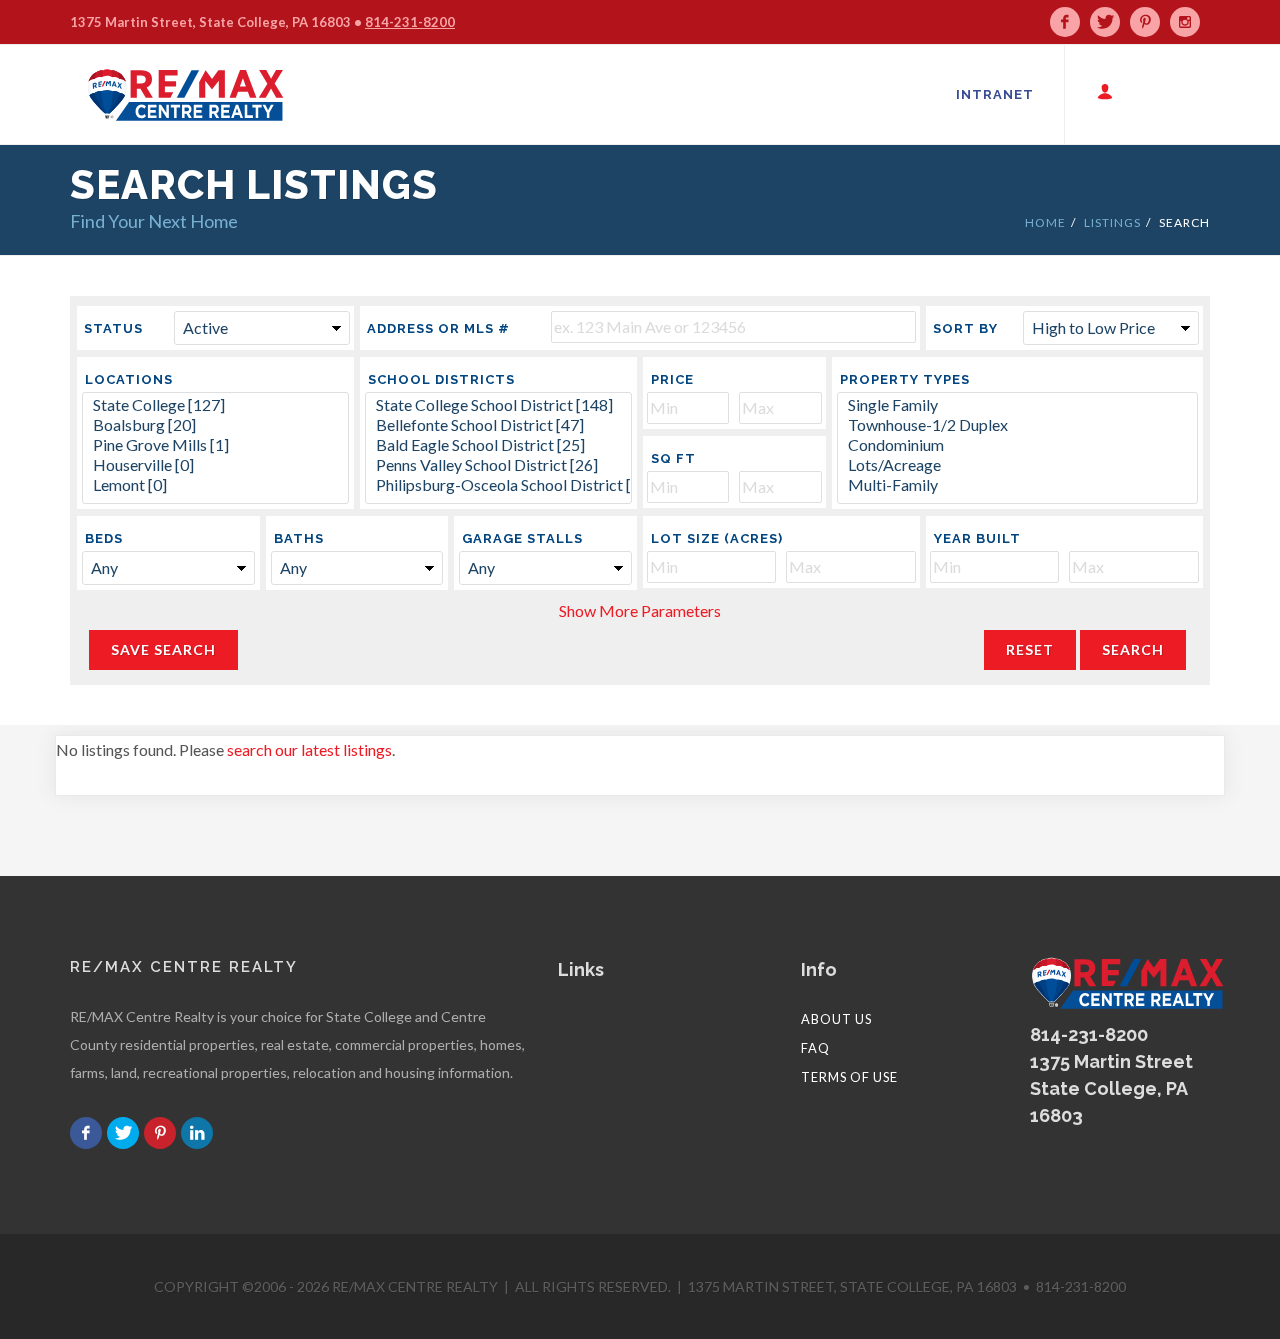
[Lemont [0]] (215, 485)
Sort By (965, 328)
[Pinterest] (1150, 22)
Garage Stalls (522, 538)
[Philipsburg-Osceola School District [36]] (498, 485)
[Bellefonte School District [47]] (498, 425)
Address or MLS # (438, 328)
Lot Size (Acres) (717, 538)
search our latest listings (309, 749)
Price (672, 379)
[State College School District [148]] (498, 405)
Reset (1030, 649)
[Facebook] (1070, 22)
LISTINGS (1112, 222)
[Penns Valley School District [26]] (498, 465)
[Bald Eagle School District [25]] (498, 445)
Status (113, 328)
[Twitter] (1110, 22)
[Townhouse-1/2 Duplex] (1017, 425)
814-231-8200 (410, 22)
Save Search (163, 649)
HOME (1045, 222)
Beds (104, 538)
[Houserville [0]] (215, 465)
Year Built (977, 538)
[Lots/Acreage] (1017, 465)
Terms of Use (849, 1077)
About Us (836, 1019)
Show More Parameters (640, 610)
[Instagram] (1190, 22)
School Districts (441, 379)
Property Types (905, 379)
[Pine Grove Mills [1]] (215, 445)
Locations (129, 379)
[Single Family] (1017, 405)
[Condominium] (1017, 445)
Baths (299, 538)
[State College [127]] (215, 405)
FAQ (815, 1048)
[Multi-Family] (1017, 485)
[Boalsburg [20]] (215, 425)
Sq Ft (673, 458)
